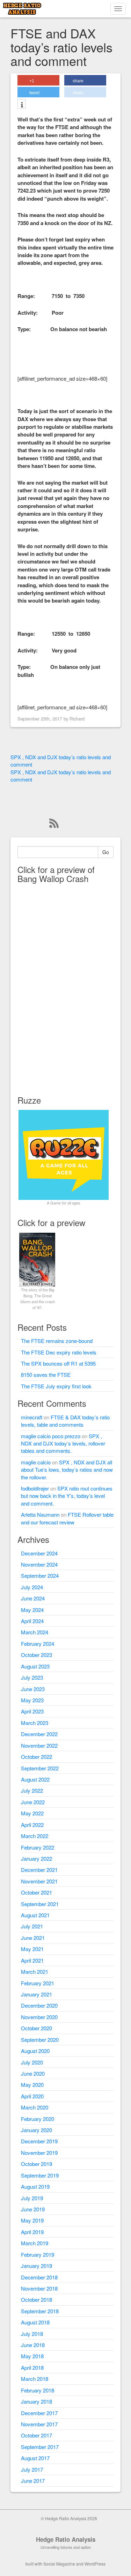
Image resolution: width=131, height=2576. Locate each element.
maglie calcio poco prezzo (51, 1436)
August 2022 (35, 1779)
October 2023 (37, 1655)
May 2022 (32, 1813)
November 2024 (39, 1564)
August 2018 (35, 2322)
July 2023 (32, 1677)
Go (106, 852)
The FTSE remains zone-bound (57, 1341)
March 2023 (35, 1723)
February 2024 (38, 1644)
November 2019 (39, 2153)
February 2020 (38, 2119)
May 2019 (32, 2220)
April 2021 (32, 1960)
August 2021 (35, 1915)
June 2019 (33, 2209)
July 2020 (32, 2062)
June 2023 (33, 1689)
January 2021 (37, 1994)
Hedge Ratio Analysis (66, 2539)
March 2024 (35, 1632)
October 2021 (37, 1892)
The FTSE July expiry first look (56, 1386)
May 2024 (32, 1610)
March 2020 (35, 2107)
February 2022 (38, 1847)
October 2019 (37, 2164)
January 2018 (37, 2401)
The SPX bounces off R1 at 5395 (58, 1363)
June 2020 (33, 2073)
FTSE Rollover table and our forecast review (67, 1518)
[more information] (21, 105)
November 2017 (39, 2424)
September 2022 (40, 1768)
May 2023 (32, 1700)
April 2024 (32, 1621)
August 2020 (35, 2051)
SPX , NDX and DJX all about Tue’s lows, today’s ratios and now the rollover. (67, 1470)
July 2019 (32, 2198)
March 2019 (35, 2243)
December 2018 (39, 2277)
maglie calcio (36, 1462)
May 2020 (32, 2085)
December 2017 (39, 2413)
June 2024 (33, 1598)
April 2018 (32, 2368)
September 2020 (40, 2040)
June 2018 (33, 2345)
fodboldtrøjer (35, 1488)
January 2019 (37, 2266)
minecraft (32, 1417)
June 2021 (33, 1938)
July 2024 (32, 1587)
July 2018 (32, 2334)
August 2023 (35, 1666)
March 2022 (35, 1836)
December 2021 (39, 1870)
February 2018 (38, 2390)
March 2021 (35, 1972)
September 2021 (40, 1904)
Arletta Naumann (40, 1514)
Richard (77, 719)
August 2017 (35, 2458)
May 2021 (32, 1949)
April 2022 (32, 1825)
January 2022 (37, 1858)
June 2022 (33, 1802)
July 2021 (32, 1926)
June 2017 (33, 2481)
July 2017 (32, 2469)
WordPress (95, 2564)
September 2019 (40, 2175)
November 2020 (39, 2017)
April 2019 (32, 2232)
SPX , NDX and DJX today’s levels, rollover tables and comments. (63, 1443)
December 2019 (39, 2141)
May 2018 (32, 2356)
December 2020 (39, 2005)
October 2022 (37, 1757)
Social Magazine (59, 2564)
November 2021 (39, 1881)
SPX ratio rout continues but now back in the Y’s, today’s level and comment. (67, 1496)
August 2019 (35, 2186)
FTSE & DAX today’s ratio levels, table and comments (65, 1421)
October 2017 (37, 2435)
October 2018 (37, 2299)
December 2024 (39, 1553)
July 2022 (32, 1790)
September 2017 (40, 2447)
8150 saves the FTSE (46, 1375)
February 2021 (38, 1983)
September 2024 (40, 1576)
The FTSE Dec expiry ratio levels (59, 1352)
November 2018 (39, 2288)
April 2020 (32, 2096)
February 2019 (38, 2254)
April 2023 (32, 1711)
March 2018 (35, 2379)
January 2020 (37, 2130)
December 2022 (39, 1734)
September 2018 (40, 2311)
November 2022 (39, 1745)
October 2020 (37, 2028)
